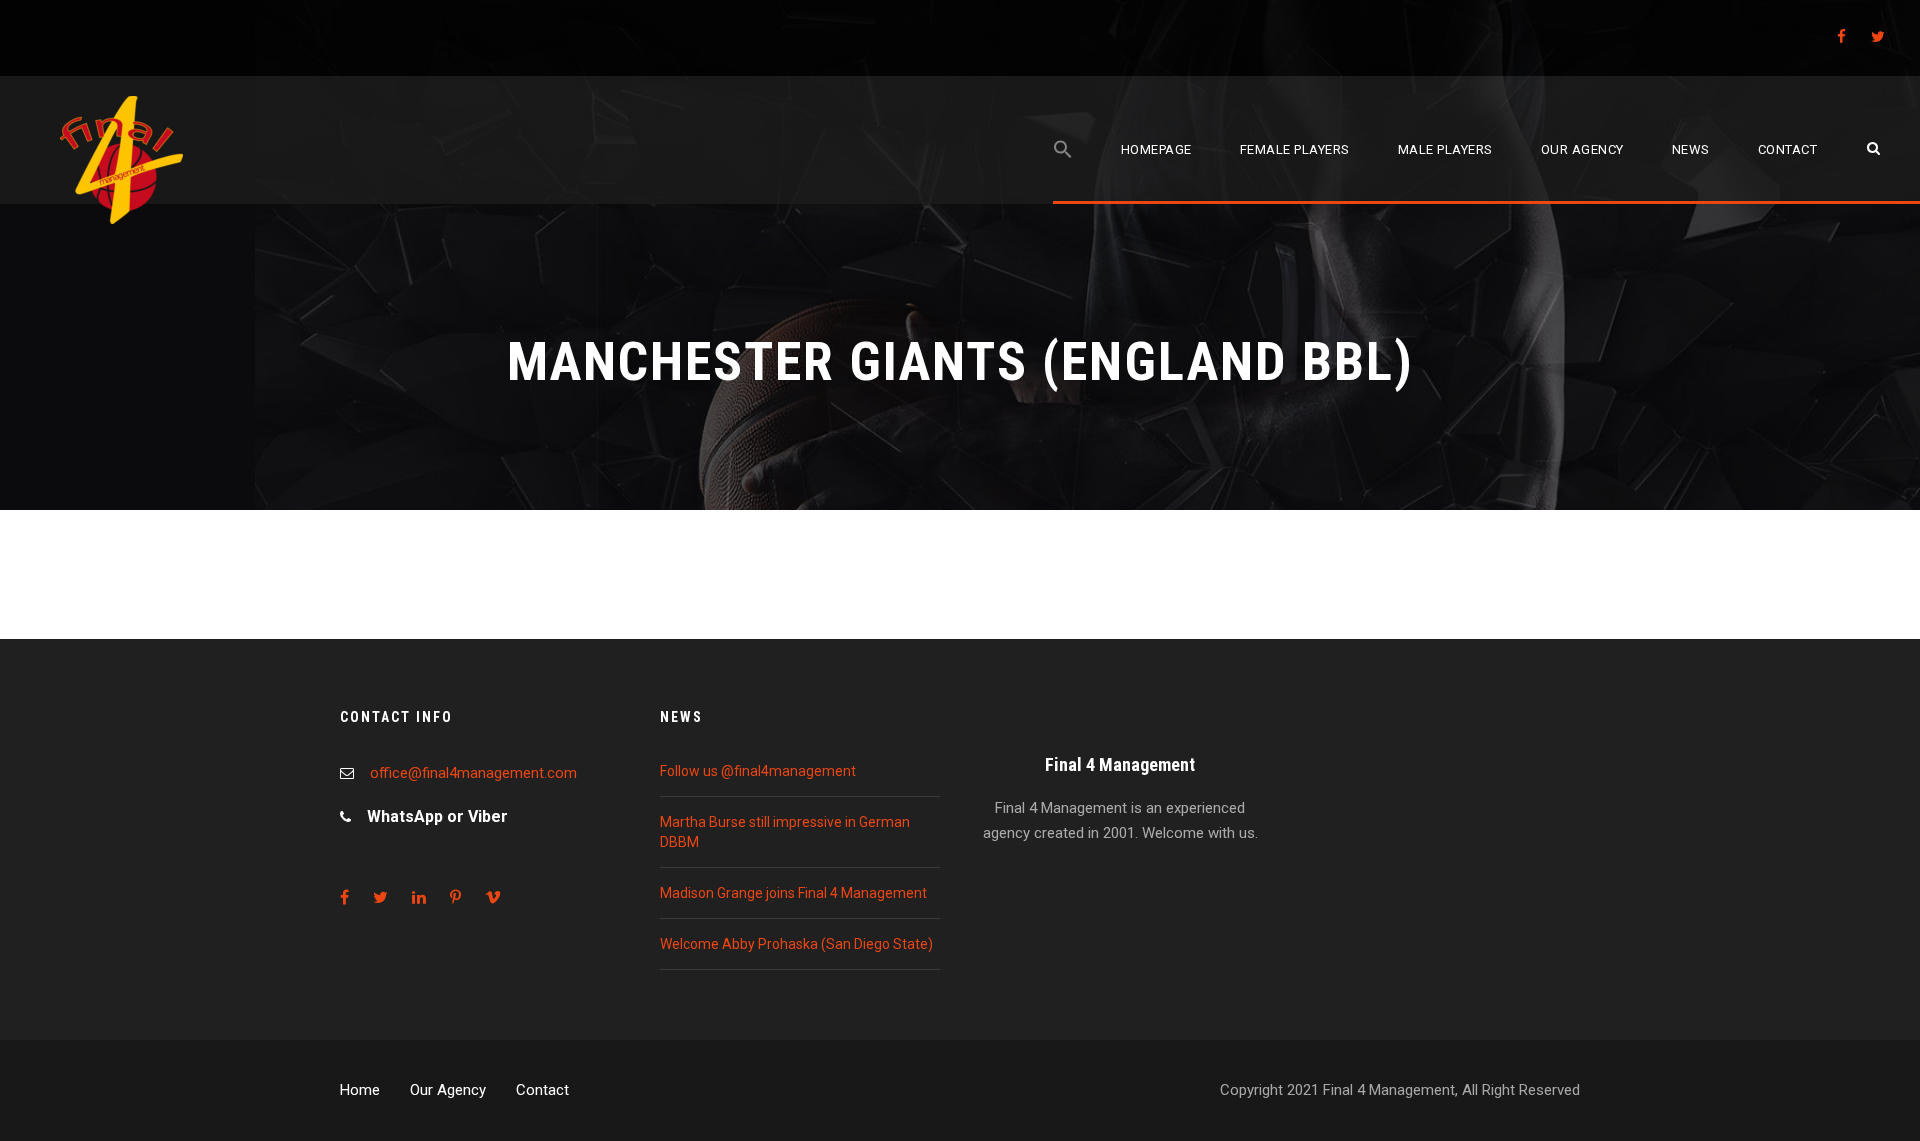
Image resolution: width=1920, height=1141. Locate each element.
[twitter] (1878, 37)
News (1691, 149)
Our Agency (448, 1090)
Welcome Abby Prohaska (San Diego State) (796, 944)
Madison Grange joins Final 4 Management (793, 893)
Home (360, 1090)
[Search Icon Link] (1063, 171)
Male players (1445, 149)
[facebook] (1841, 37)
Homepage (1156, 149)
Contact (1788, 149)
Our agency (1582, 149)
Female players (1295, 149)
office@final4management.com (473, 773)
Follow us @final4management (758, 771)
